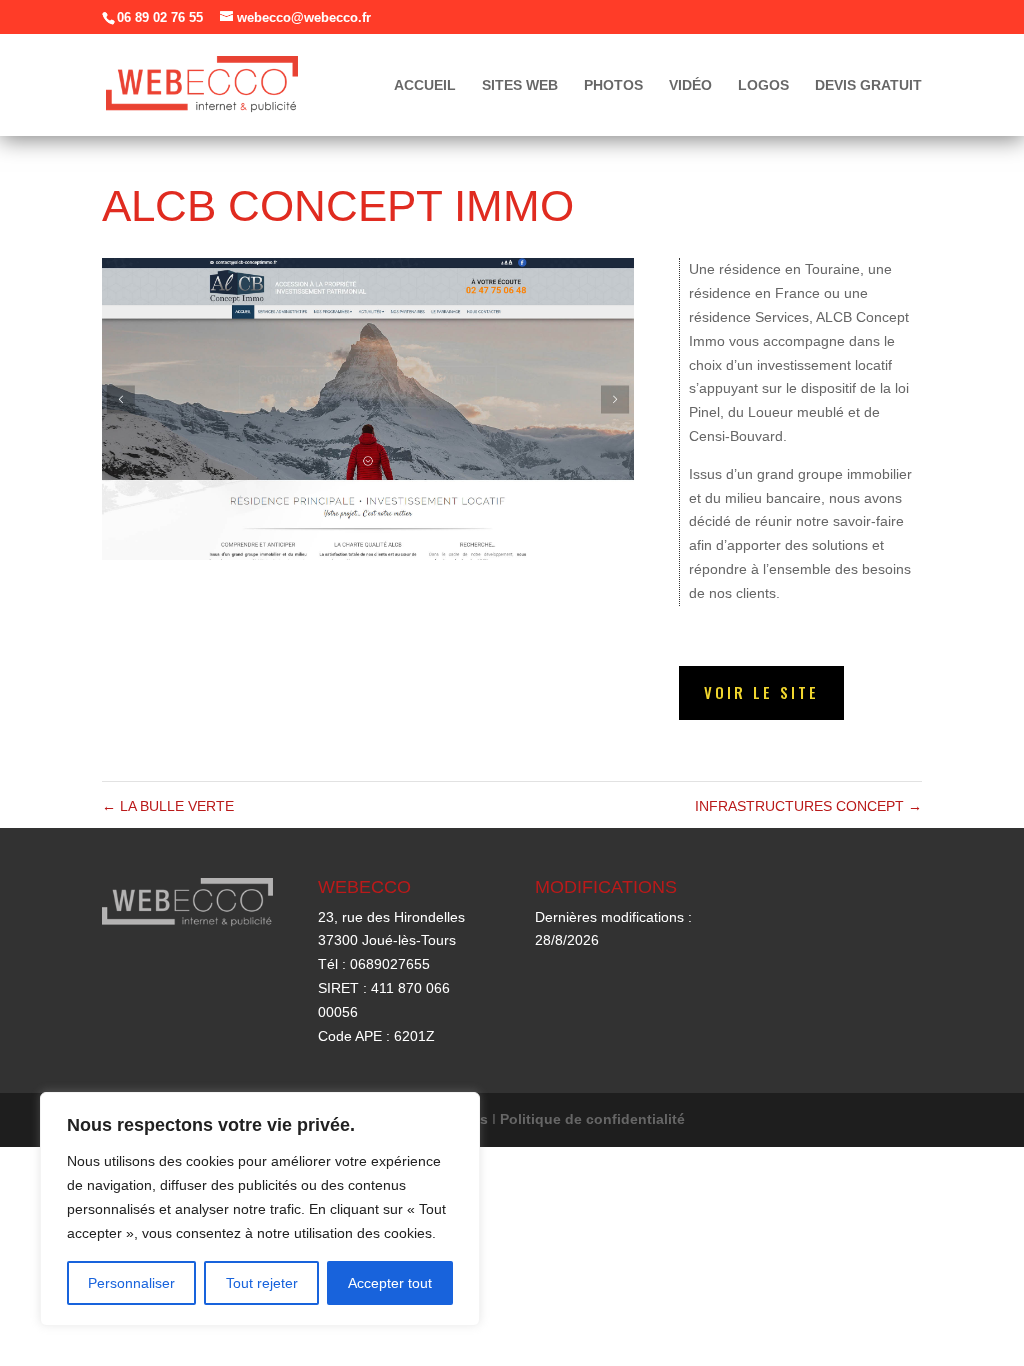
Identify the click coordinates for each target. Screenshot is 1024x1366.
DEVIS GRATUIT (868, 85)
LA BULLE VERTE (168, 806)
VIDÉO (690, 85)
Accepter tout (390, 1283)
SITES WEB (520, 85)
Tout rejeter (262, 1283)
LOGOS (763, 85)
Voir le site (761, 692)
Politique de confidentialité (592, 1119)
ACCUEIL (425, 85)
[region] (260, 1209)
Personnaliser (131, 1283)
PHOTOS (613, 85)
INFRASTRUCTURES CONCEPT (808, 806)
